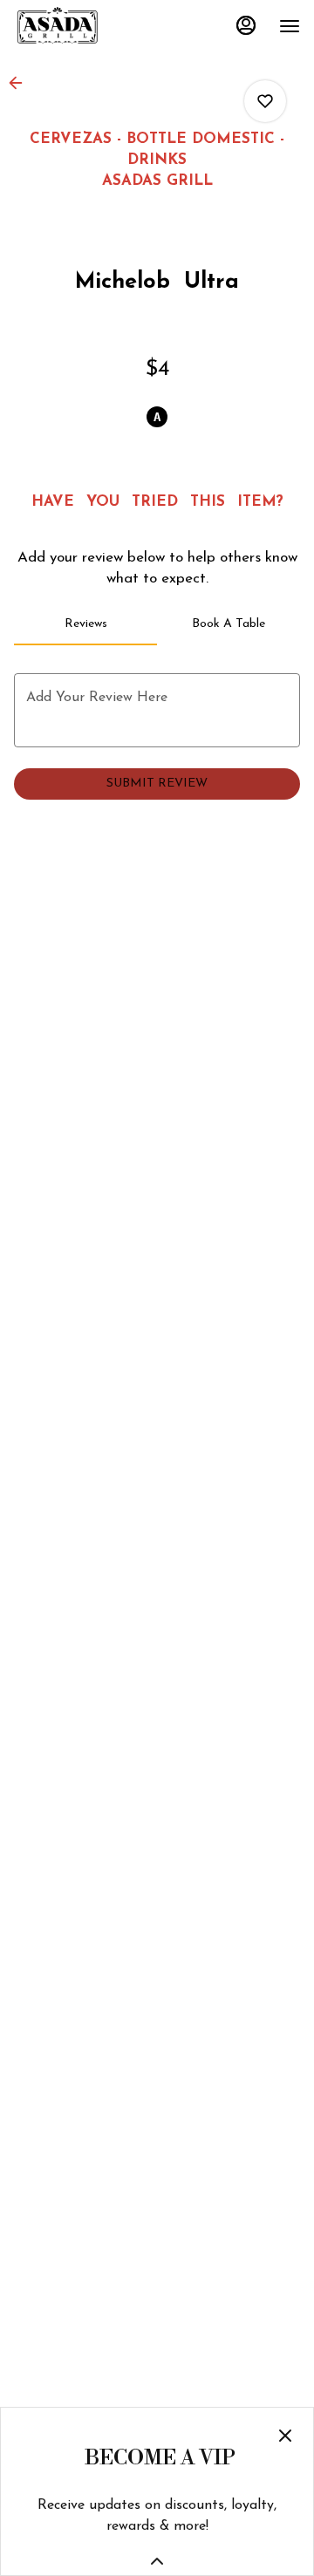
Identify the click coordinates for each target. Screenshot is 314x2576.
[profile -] (246, 25)
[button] (21, 83)
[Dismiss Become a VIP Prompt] (285, 2436)
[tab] (85, 624)
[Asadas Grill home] (92, 26)
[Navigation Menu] (290, 26)
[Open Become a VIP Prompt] (157, 2561)
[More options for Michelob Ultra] (265, 101)
